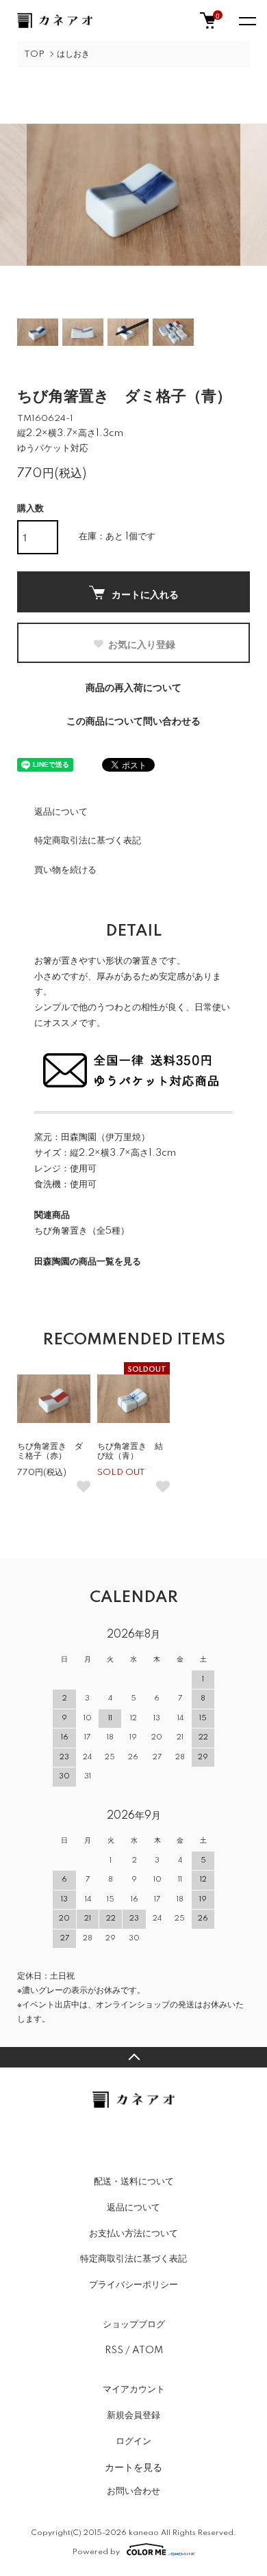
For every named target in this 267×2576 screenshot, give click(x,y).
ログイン (133, 2441)
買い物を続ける (65, 870)
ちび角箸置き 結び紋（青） (130, 1451)
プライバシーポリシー (133, 2285)
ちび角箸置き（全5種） (82, 1231)
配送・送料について (134, 2182)
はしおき (73, 54)
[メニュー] (246, 21)
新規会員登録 (133, 2415)
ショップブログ (134, 2324)
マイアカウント (134, 2389)
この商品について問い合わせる (133, 722)
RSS (114, 2350)
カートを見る (133, 2467)
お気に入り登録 (142, 644)
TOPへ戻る (133, 2057)
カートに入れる (145, 594)
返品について (61, 812)
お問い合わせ (133, 2491)
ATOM (148, 2350)
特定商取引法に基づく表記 (88, 841)
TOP (34, 54)
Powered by (96, 2552)
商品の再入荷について (133, 688)
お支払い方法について (133, 2234)
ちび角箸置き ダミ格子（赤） (50, 1451)
